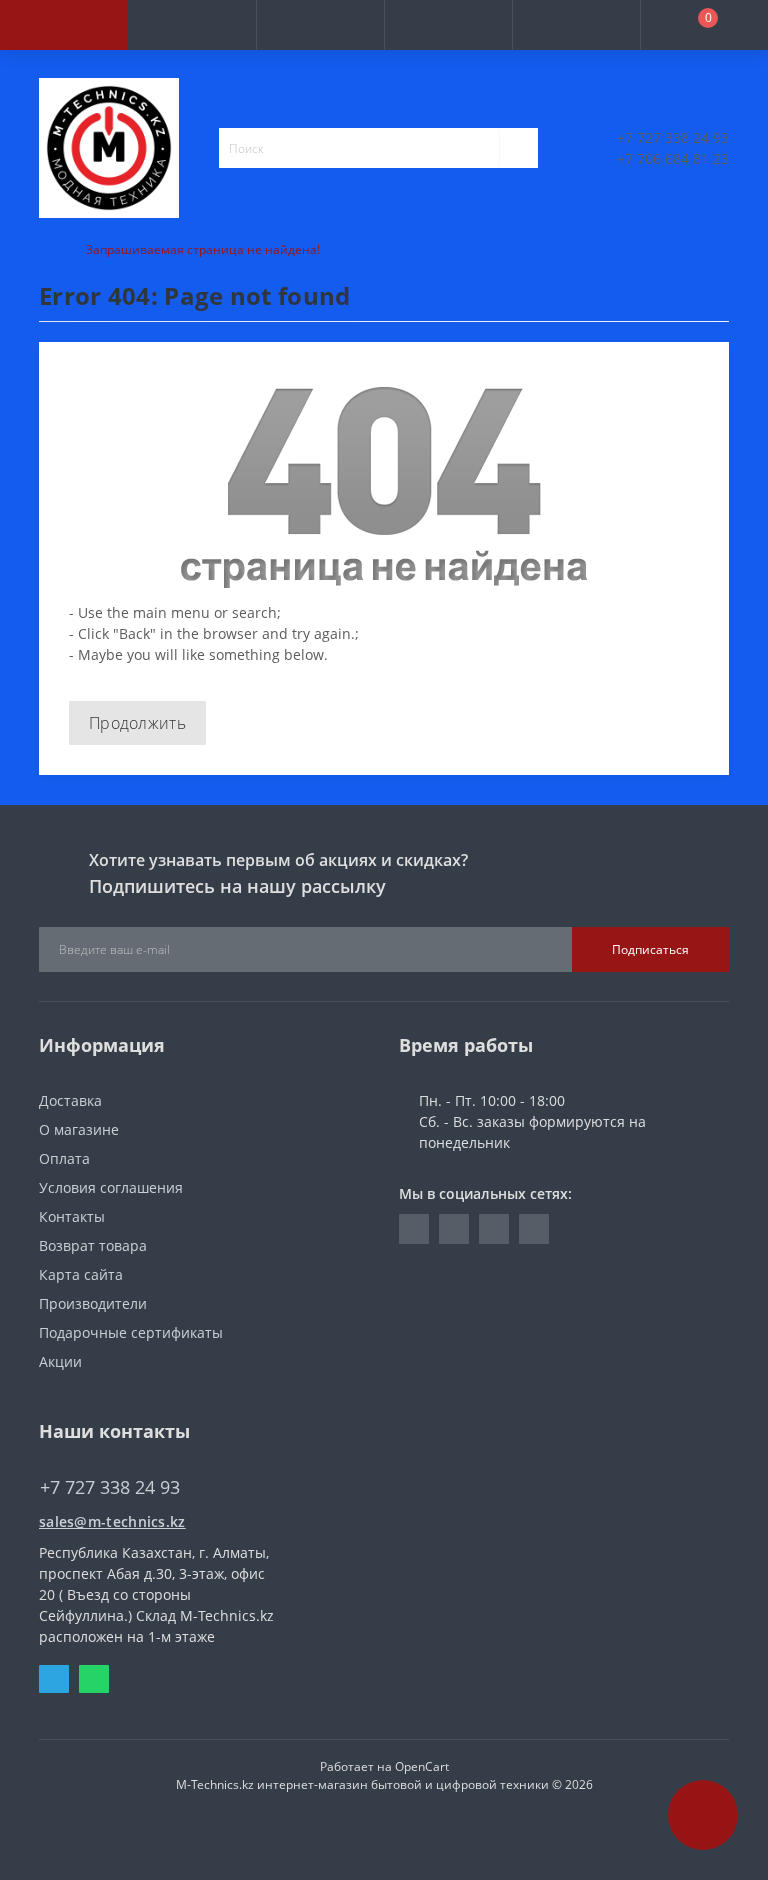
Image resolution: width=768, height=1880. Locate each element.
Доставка (70, 1100)
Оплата (64, 1158)
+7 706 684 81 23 (673, 158)
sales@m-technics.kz (112, 1521)
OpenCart (422, 1766)
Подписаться (650, 949)
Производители (93, 1303)
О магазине (79, 1129)
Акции (60, 1361)
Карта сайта (81, 1274)
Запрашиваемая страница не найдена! (203, 249)
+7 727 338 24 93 (673, 137)
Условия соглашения (111, 1187)
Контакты (72, 1216)
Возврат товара (93, 1245)
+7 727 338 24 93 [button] (110, 1487)
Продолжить (137, 723)
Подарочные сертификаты (131, 1332)
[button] (320, 25)
